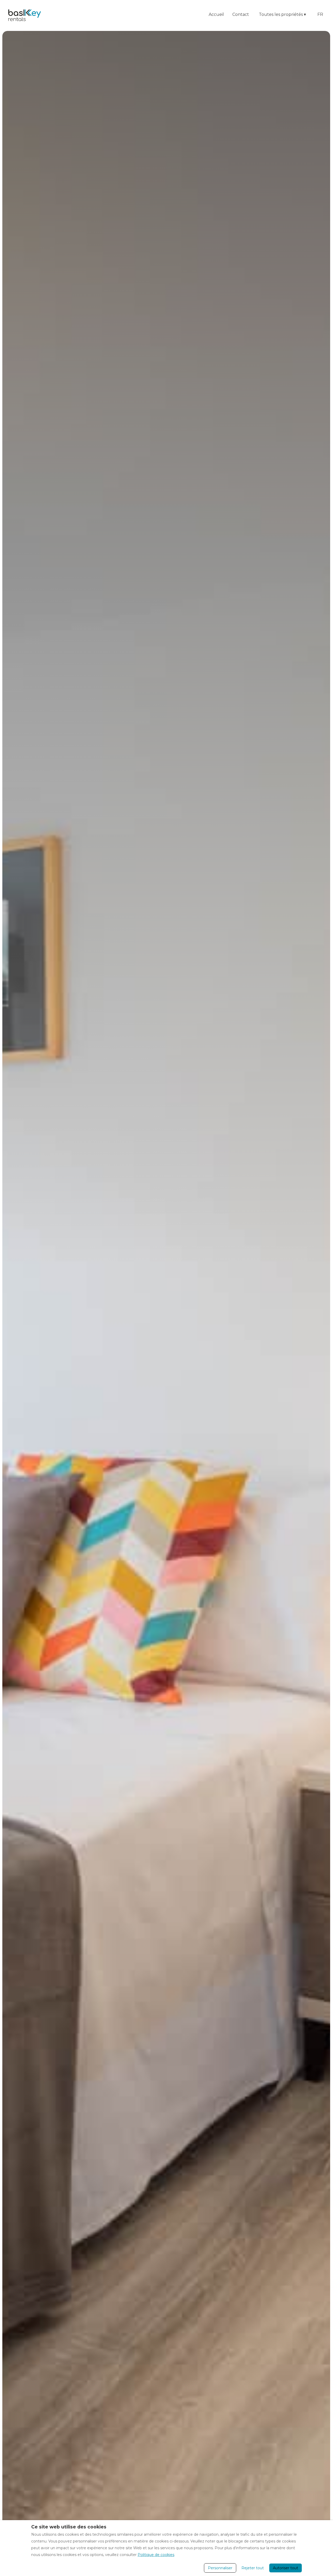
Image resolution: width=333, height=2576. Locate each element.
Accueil (216, 14)
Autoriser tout (286, 2568)
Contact (241, 14)
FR (320, 14)
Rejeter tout (253, 2568)
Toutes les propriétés (282, 14)
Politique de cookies (156, 2555)
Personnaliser (220, 2568)
